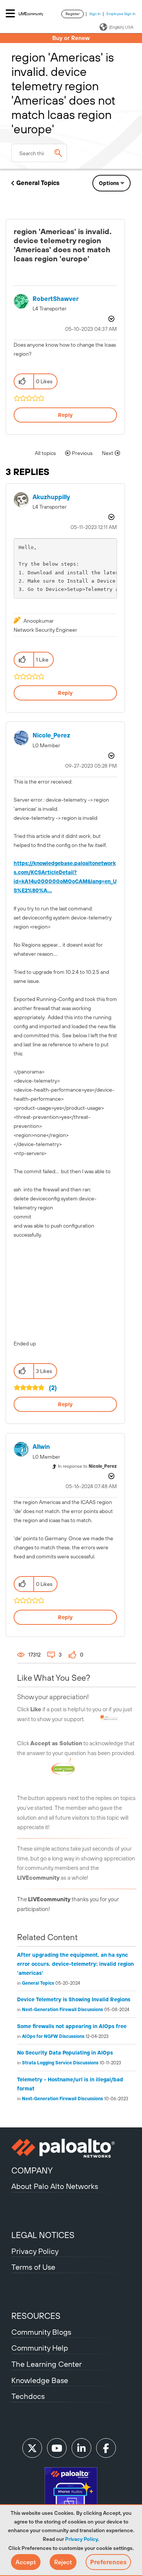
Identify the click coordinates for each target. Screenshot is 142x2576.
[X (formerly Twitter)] (32, 2448)
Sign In (95, 14)
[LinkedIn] (81, 2448)
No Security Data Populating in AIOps (65, 2053)
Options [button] (109, 183)
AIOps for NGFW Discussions (53, 2036)
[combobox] (39, 153)
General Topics (38, 183)
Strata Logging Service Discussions (60, 2063)
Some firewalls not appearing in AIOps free (72, 2026)
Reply (65, 415)
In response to (87, 1466)
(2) (53, 1388)
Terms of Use (33, 2267)
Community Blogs (41, 2332)
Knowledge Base (40, 2380)
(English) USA (121, 27)
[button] (26, 2562)
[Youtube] (57, 2448)
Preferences (108, 2562)
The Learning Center (47, 2364)
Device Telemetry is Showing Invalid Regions (74, 1999)
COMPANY (32, 2170)
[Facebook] (106, 2448)
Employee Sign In (121, 14)
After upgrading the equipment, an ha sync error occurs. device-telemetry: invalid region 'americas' (75, 1964)
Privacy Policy (81, 2539)
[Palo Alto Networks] (71, 2148)
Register (73, 14)
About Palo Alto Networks (55, 2186)
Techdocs (28, 2396)
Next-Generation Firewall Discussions (62, 2010)
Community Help (40, 2348)
